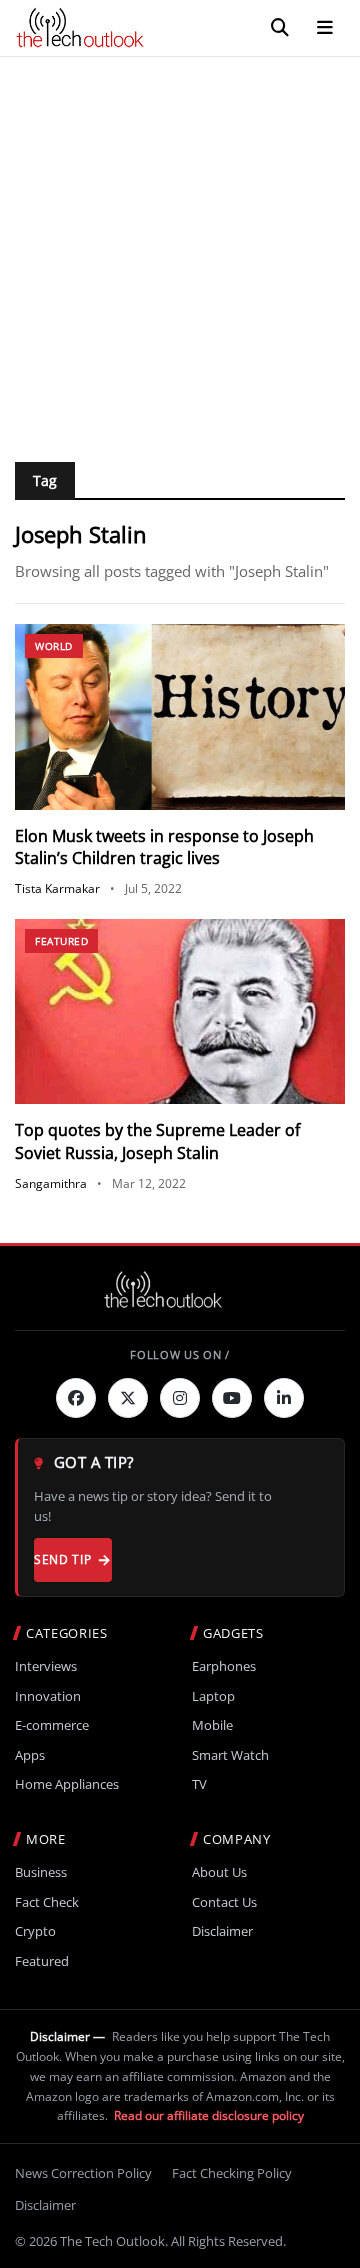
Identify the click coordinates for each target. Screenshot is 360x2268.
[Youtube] (232, 1398)
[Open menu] (325, 28)
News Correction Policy (83, 2173)
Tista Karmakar (57, 888)
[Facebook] (76, 1398)
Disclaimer (222, 1931)
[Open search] (280, 28)
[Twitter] (128, 1398)
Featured (61, 941)
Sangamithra (51, 1183)
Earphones (224, 1666)
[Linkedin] (284, 1398)
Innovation (48, 1696)
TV (199, 1784)
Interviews (46, 1666)
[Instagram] (180, 1398)
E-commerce (52, 1725)
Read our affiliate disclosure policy (209, 2115)
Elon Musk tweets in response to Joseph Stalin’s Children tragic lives (164, 847)
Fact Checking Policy (232, 2173)
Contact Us (224, 1902)
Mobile (212, 1725)
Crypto (35, 1931)
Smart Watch (230, 1755)
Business (41, 1872)
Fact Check (47, 1902)
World (54, 646)
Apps (30, 1755)
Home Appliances (67, 1784)
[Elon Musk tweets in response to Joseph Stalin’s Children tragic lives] (180, 717)
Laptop (213, 1696)
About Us (219, 1872)
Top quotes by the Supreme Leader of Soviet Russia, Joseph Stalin (157, 1141)
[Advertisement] (180, 247)
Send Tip (62, 1559)
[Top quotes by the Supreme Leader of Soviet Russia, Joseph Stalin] (180, 1012)
